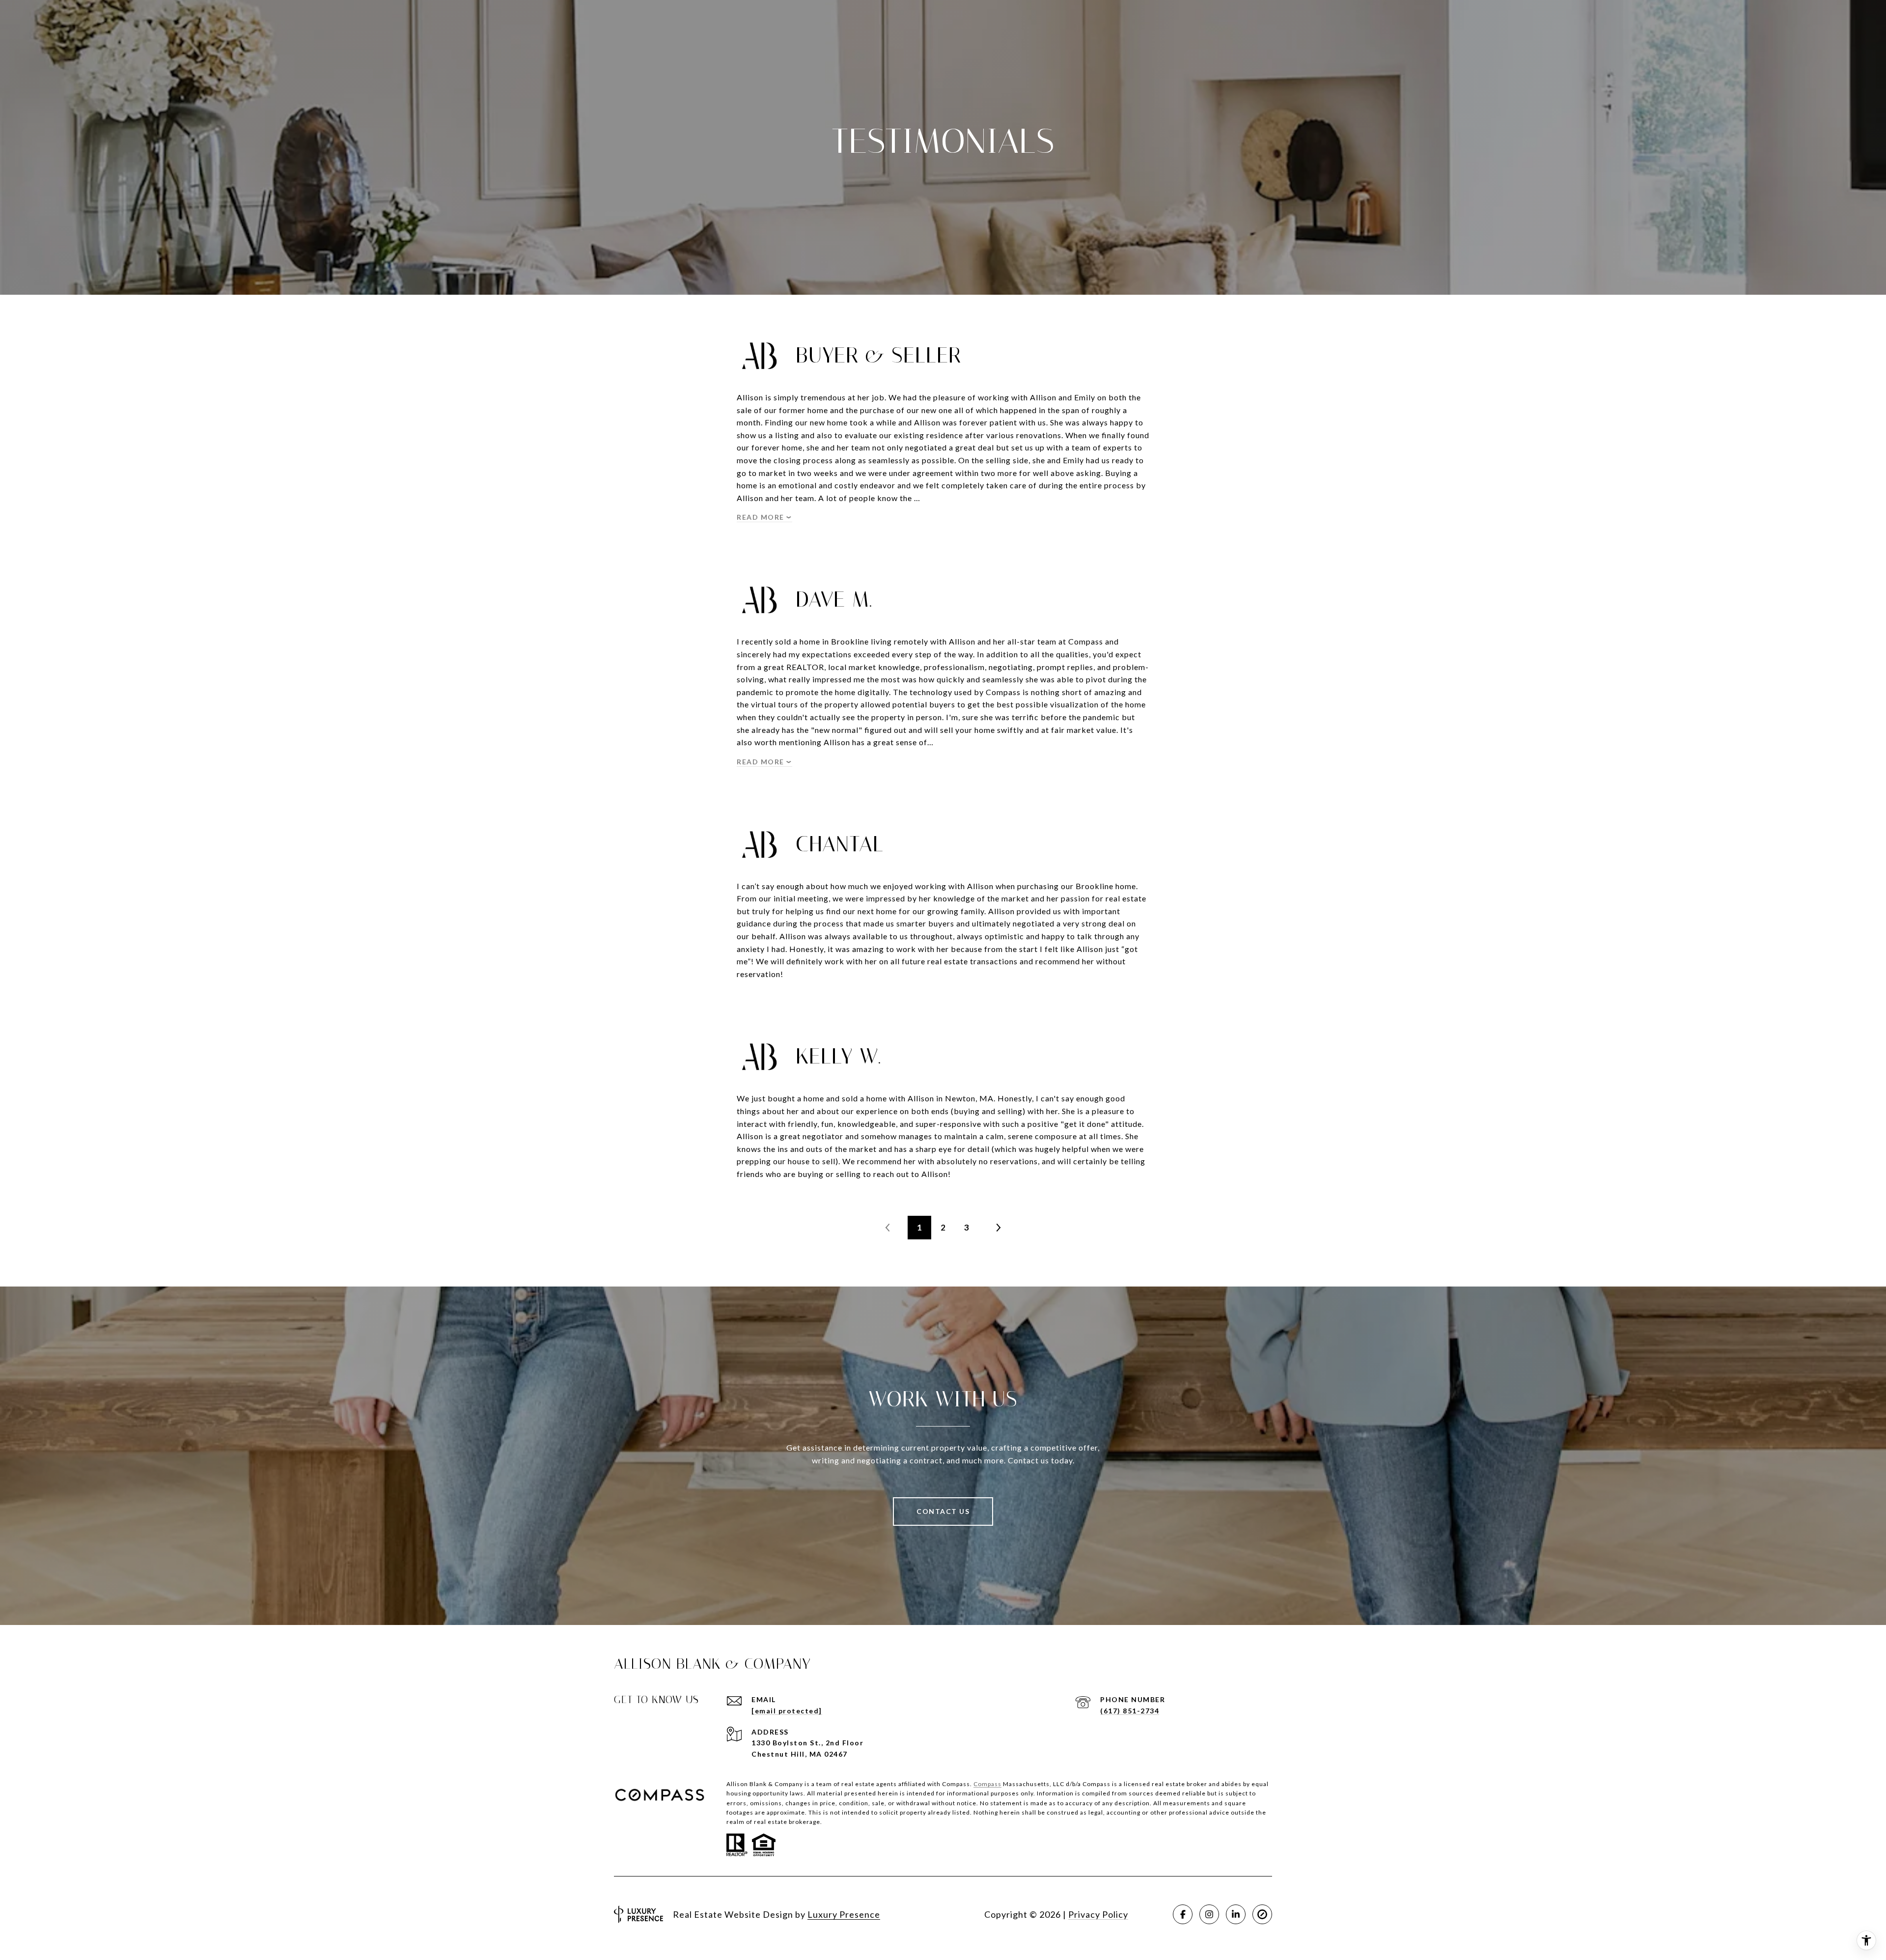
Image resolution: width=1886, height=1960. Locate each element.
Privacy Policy (1098, 1914)
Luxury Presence (844, 1914)
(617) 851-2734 (1130, 1711)
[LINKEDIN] (1236, 1914)
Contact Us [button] (943, 1511)
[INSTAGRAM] (1209, 1914)
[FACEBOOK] (1183, 1914)
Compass (987, 1784)
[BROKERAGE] (1262, 1914)
